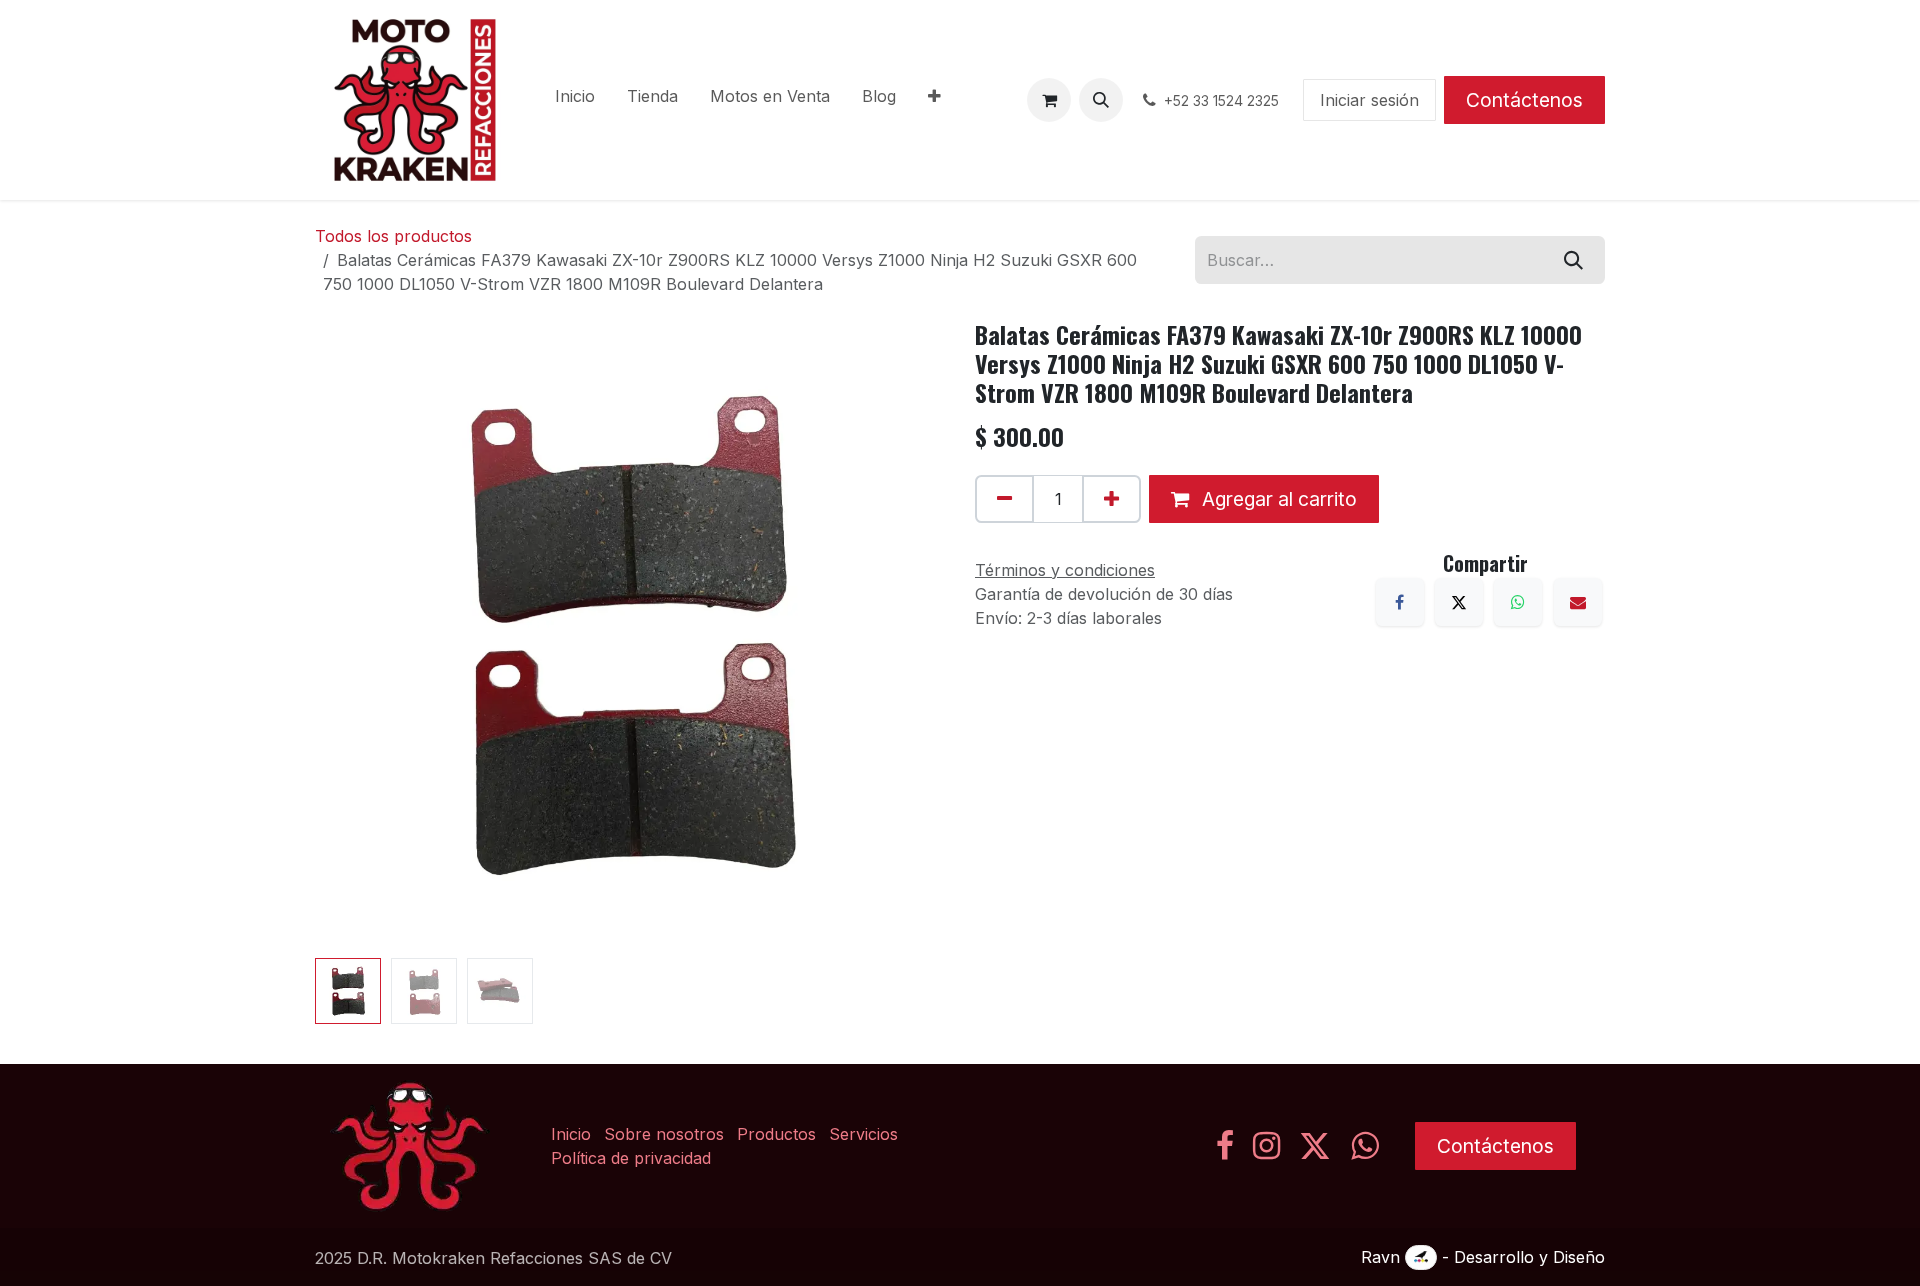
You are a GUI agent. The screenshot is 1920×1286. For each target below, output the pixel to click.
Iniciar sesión (1369, 100)
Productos (776, 1134)
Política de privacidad (631, 1158)
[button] (1101, 100)
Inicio (571, 1134)
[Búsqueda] (1573, 260)
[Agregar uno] (1111, 499)
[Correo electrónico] (1578, 602)
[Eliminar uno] (1004, 499)
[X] (1459, 602)
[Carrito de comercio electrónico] (1049, 100)
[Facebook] (1400, 602)
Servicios (863, 1134)
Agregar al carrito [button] (1277, 499)
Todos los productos (393, 236)
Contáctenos (1524, 100)
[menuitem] (575, 100)
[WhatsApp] (1518, 602)
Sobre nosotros (664, 1134)
